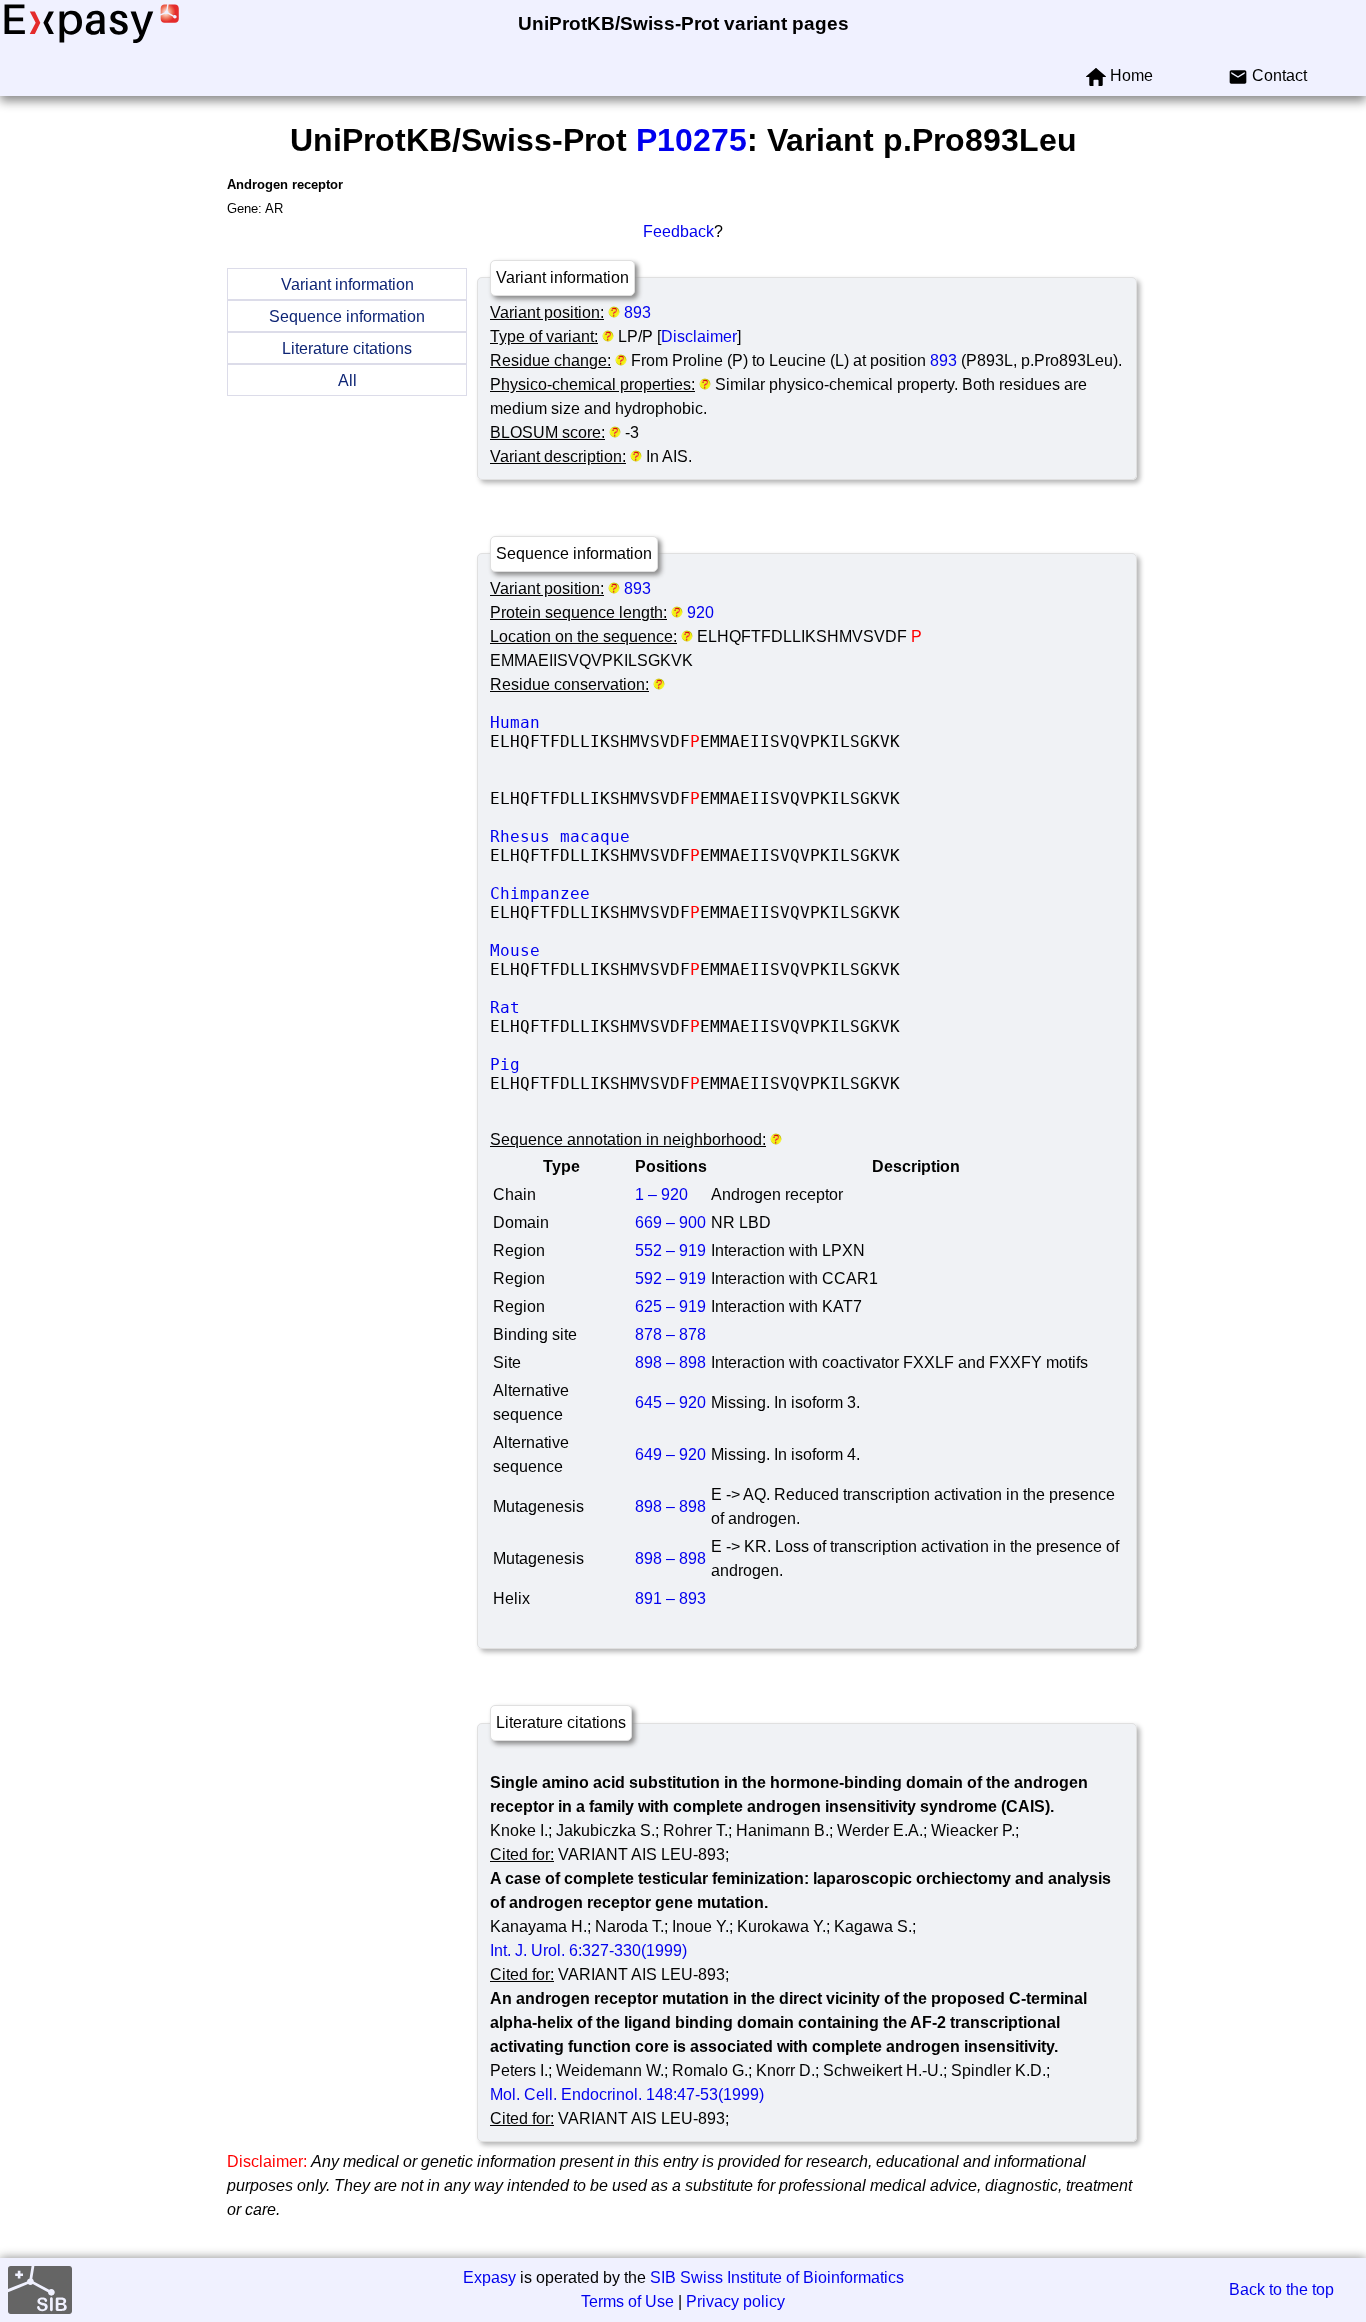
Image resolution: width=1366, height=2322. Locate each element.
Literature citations (347, 348)
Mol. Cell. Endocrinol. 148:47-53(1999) (627, 2094)
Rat (640, 1007)
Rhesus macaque (640, 836)
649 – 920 (670, 1454)
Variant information (347, 284)
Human (640, 722)
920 (700, 612)
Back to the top (1281, 2289)
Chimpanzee (640, 893)
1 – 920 (661, 1194)
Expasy (489, 2277)
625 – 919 (670, 1306)
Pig (640, 1064)
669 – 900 (670, 1222)
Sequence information (347, 316)
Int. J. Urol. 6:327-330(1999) (588, 1950)
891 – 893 (670, 1598)
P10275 (691, 140)
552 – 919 (670, 1250)
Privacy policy (735, 2301)
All (347, 380)
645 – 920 (670, 1402)
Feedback (678, 231)
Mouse (640, 950)
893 (637, 312)
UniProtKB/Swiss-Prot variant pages (683, 23)
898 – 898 (670, 1362)
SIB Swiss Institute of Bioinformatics (777, 2277)
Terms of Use (627, 2301)
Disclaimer (699, 336)
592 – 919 (670, 1278)
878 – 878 (670, 1334)
